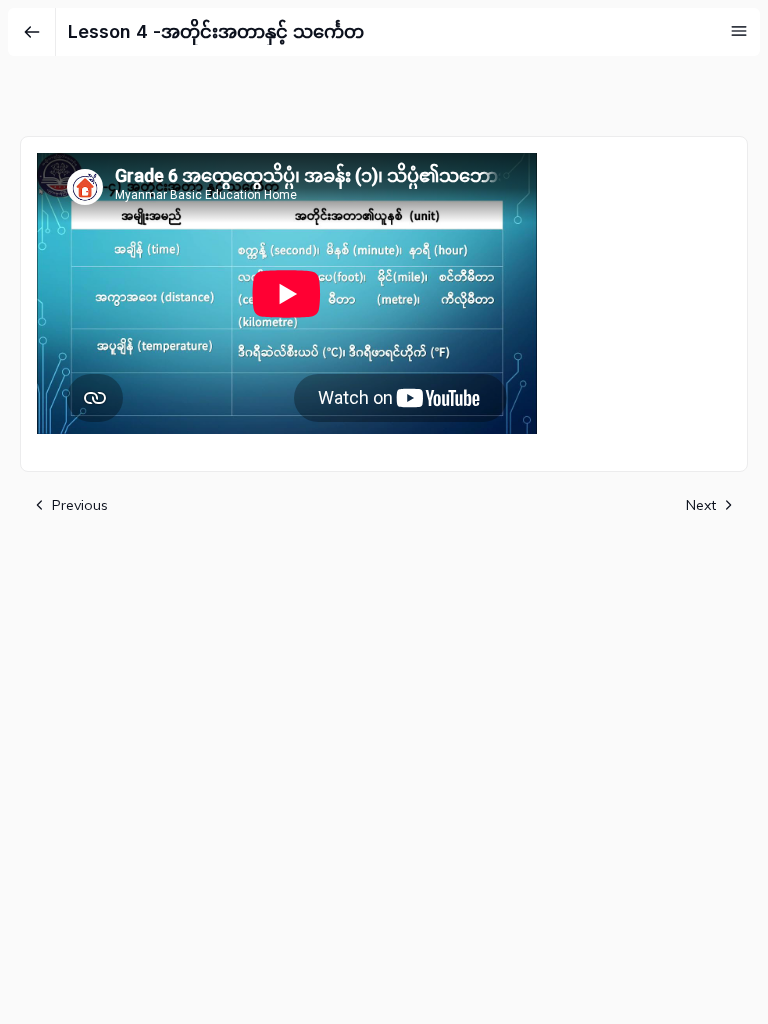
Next (701, 505)
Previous (80, 505)
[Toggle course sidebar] (739, 31)
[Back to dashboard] (32, 32)
